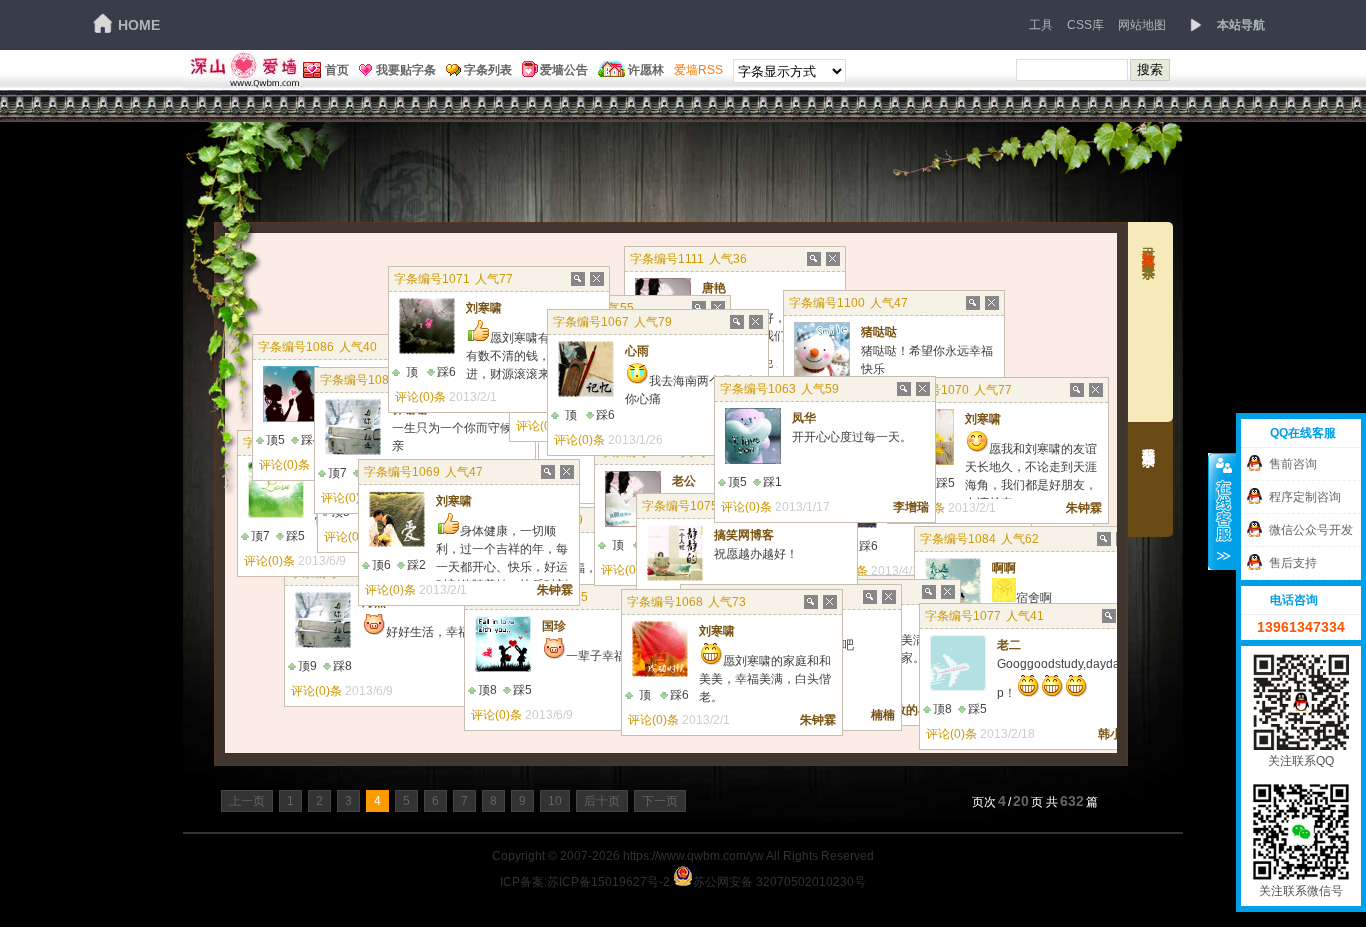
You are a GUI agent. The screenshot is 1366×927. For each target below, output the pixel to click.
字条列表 (488, 70)
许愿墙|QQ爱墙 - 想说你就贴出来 (243, 70)
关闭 (832, 265)
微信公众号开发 (1311, 530)
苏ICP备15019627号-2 (608, 882)
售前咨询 (1293, 464)
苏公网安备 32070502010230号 (779, 880)
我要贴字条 (406, 70)
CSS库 (1085, 25)
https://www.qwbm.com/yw (693, 856)
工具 (1041, 25)
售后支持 (1293, 563)
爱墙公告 (564, 70)
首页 (337, 70)
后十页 (602, 801)
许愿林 (646, 70)
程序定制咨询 (1305, 497)
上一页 (247, 801)
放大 (813, 265)
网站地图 (1142, 25)
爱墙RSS (698, 70)
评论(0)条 (316, 691)
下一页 (660, 801)
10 (555, 801)
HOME (139, 25)
